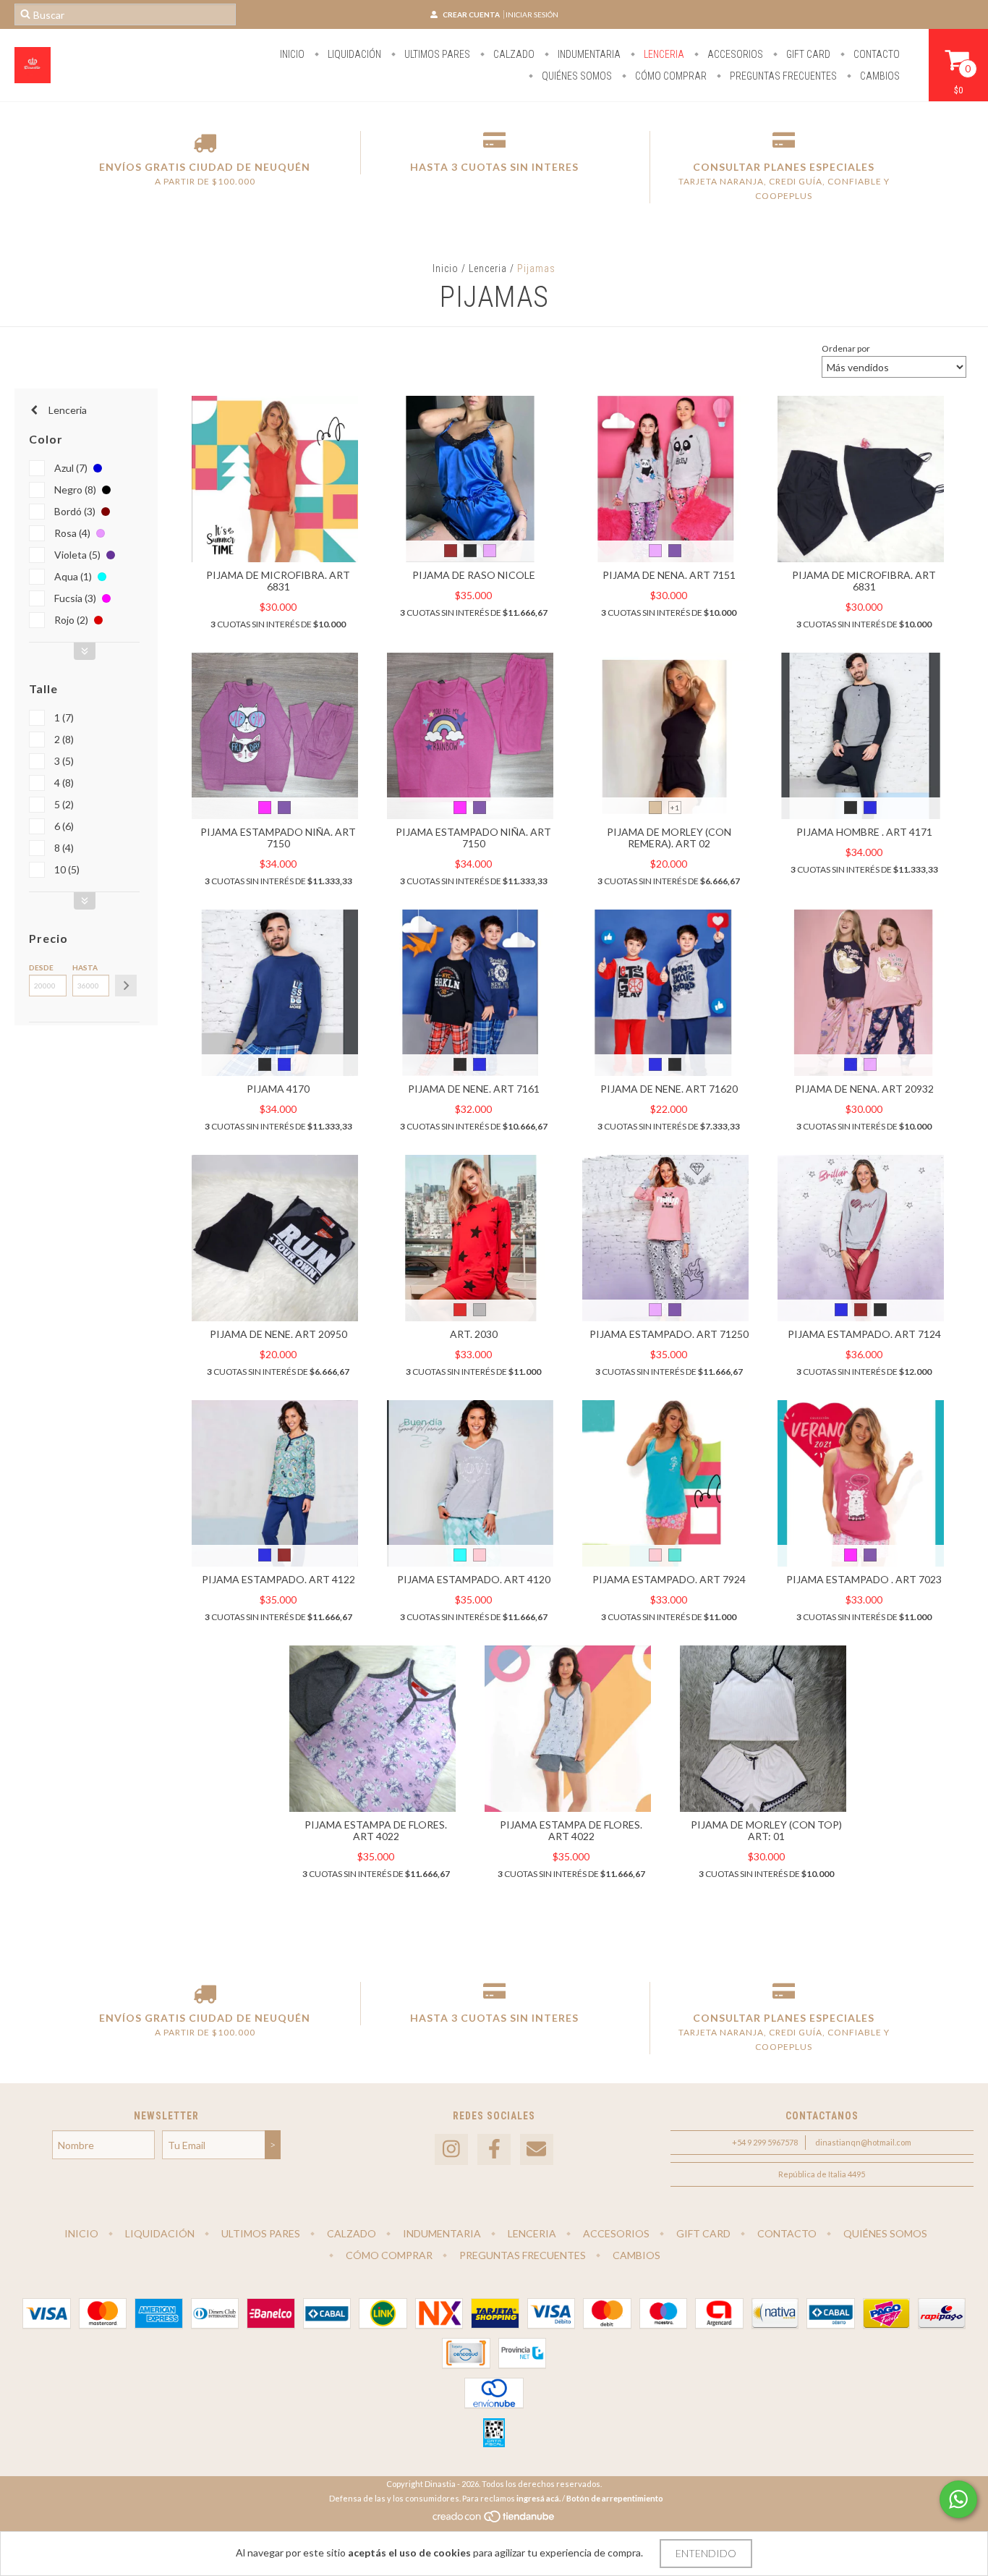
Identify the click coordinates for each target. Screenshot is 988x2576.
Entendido (706, 2553)
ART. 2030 (474, 1334)
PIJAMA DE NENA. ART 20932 (864, 1089)
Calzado (513, 54)
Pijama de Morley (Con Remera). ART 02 (669, 838)
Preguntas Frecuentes (782, 76)
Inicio (292, 54)
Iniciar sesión (532, 14)
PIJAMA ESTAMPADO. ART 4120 (474, 1579)
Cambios (879, 76)
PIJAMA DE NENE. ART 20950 (278, 1334)
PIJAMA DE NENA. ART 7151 (669, 575)
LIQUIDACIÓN (353, 54)
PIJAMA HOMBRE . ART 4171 (864, 832)
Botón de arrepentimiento (615, 2498)
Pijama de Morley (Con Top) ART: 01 (766, 1830)
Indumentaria (588, 54)
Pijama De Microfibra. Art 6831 (864, 581)
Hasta (85, 967)
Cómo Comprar (670, 76)
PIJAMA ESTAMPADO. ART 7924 (669, 1579)
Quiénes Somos (576, 76)
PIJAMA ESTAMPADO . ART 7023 (864, 1579)
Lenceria (663, 54)
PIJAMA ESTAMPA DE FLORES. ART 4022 (376, 1830)
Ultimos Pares (436, 54)
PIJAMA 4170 (278, 1089)
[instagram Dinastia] (451, 2149)
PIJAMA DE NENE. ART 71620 (669, 1089)
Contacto (876, 54)
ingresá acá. (538, 2498)
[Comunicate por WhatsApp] (958, 2499)
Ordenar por (846, 348)
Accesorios (734, 54)
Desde (41, 967)
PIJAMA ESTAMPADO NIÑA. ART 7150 (278, 838)
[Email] (537, 2149)
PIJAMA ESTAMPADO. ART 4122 (278, 1579)
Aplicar (126, 986)
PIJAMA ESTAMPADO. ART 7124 (864, 1334)
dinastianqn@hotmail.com (863, 2142)
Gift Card (807, 54)
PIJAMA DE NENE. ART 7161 (474, 1089)
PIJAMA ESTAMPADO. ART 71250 (669, 1334)
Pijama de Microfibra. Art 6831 (278, 581)
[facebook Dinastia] (494, 2149)
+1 (675, 808)
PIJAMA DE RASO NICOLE (474, 575)
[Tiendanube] (494, 2520)
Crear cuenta (471, 14)
